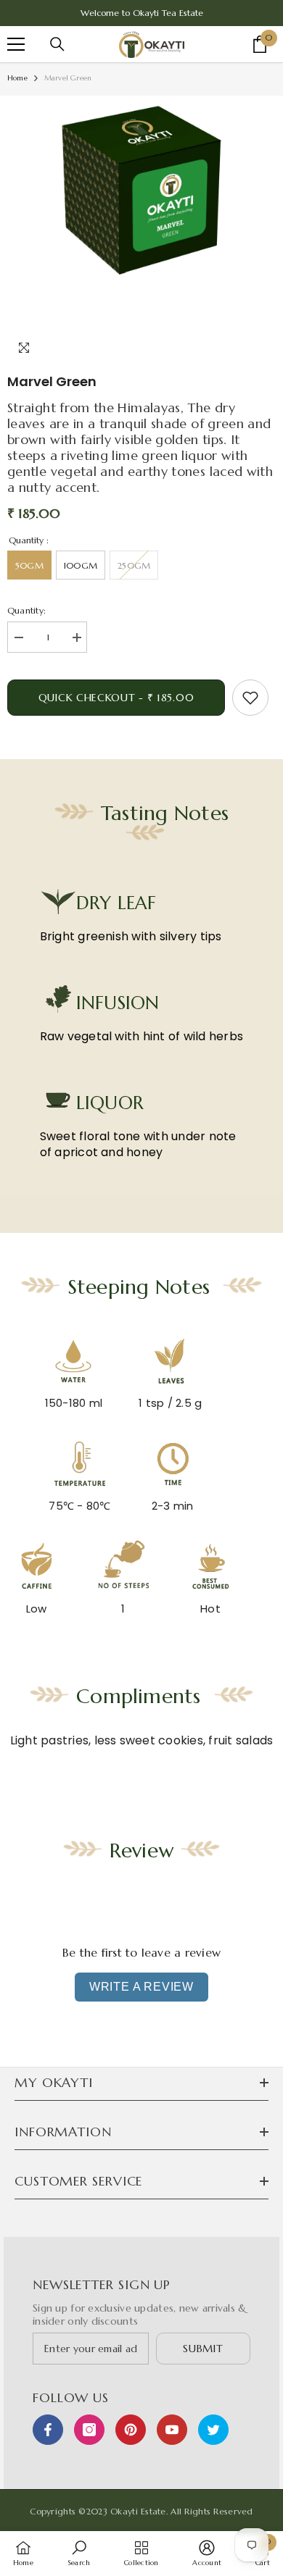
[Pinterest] (131, 2430)
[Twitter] (213, 2430)
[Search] (57, 44)
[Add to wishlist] (250, 698)
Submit (203, 2349)
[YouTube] (172, 2430)
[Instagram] (89, 2430)
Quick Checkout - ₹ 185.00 (116, 698)
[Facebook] (48, 2430)
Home (17, 78)
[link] (79, 2553)
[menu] (16, 44)
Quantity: (26, 610)
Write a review (141, 1987)
